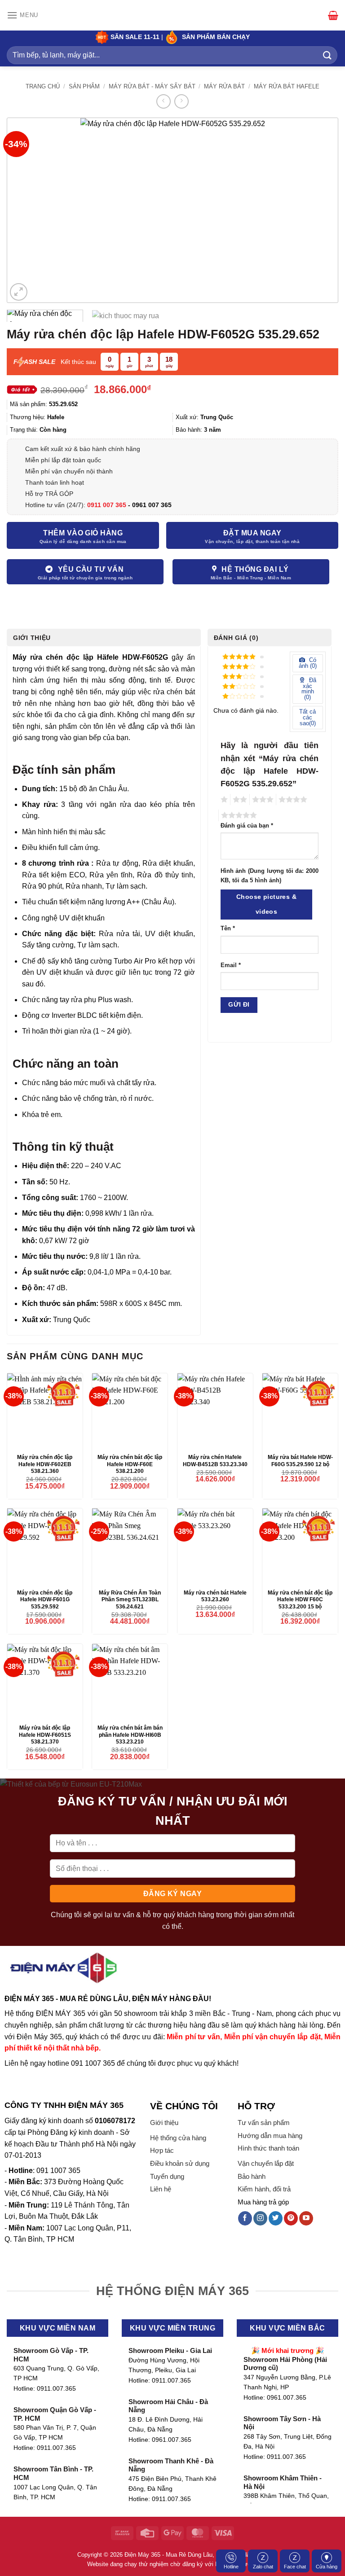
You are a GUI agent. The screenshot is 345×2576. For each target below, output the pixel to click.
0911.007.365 (56, 2389)
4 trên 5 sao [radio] (292, 800)
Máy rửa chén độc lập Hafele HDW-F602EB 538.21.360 (45, 1464)
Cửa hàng (327, 2567)
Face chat (295, 2567)
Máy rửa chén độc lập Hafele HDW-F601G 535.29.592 (45, 1600)
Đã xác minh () (309, 689)
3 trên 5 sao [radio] (261, 800)
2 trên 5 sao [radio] (239, 800)
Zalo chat (263, 2567)
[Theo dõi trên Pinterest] (291, 2218)
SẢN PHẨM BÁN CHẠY (216, 37)
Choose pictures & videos (266, 904)
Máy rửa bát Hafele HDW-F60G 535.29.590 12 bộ (300, 1461)
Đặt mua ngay (252, 533)
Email (231, 965)
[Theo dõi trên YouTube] (306, 2218)
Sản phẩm (84, 86)
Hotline (231, 2567)
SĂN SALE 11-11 (134, 37)
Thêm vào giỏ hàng (83, 533)
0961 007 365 (152, 505)
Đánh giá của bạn (247, 826)
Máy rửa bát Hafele (287, 86)
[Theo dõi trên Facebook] (245, 2218)
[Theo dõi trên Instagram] (260, 2218)
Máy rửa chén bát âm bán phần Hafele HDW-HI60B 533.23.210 (130, 1735)
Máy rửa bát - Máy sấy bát (152, 86)
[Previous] (25, 210)
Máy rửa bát (224, 86)
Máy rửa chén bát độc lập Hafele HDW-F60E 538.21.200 (130, 1464)
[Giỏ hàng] (333, 15)
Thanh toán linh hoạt (55, 482)
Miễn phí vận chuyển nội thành (69, 471)
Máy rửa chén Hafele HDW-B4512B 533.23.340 (215, 1461)
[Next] (320, 210)
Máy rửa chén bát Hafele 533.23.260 (215, 1596)
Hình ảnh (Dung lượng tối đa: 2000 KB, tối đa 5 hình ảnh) (270, 876)
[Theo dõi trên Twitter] (276, 2218)
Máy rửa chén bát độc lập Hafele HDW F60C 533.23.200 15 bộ (300, 1600)
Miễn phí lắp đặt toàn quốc (63, 460)
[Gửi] (327, 55)
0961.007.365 (172, 2440)
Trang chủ (43, 86)
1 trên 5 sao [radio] (223, 800)
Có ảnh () (308, 663)
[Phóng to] (19, 292)
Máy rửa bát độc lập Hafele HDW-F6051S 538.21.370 (45, 1735)
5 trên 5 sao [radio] (238, 815)
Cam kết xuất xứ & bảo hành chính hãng (83, 449)
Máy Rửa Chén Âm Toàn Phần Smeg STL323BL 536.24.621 (130, 1600)
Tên (228, 929)
